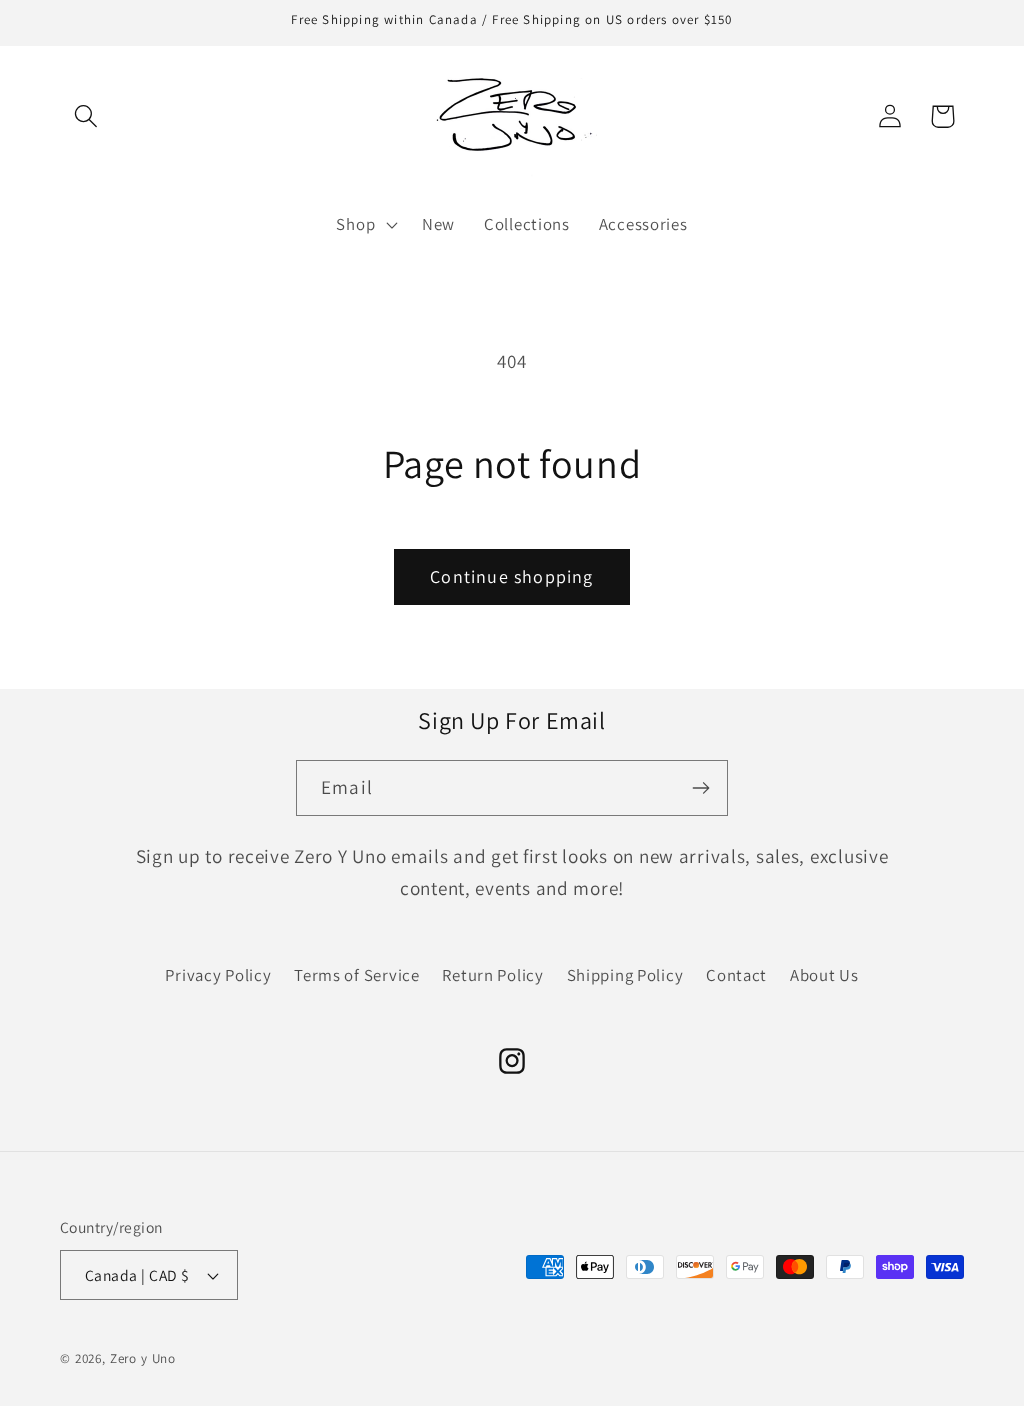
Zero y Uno (143, 1358)
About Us (824, 975)
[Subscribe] (700, 788)
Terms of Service (357, 975)
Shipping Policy (625, 975)
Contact (736, 975)
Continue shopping (511, 576)
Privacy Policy (218, 975)
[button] (86, 116)
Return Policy (492, 975)
